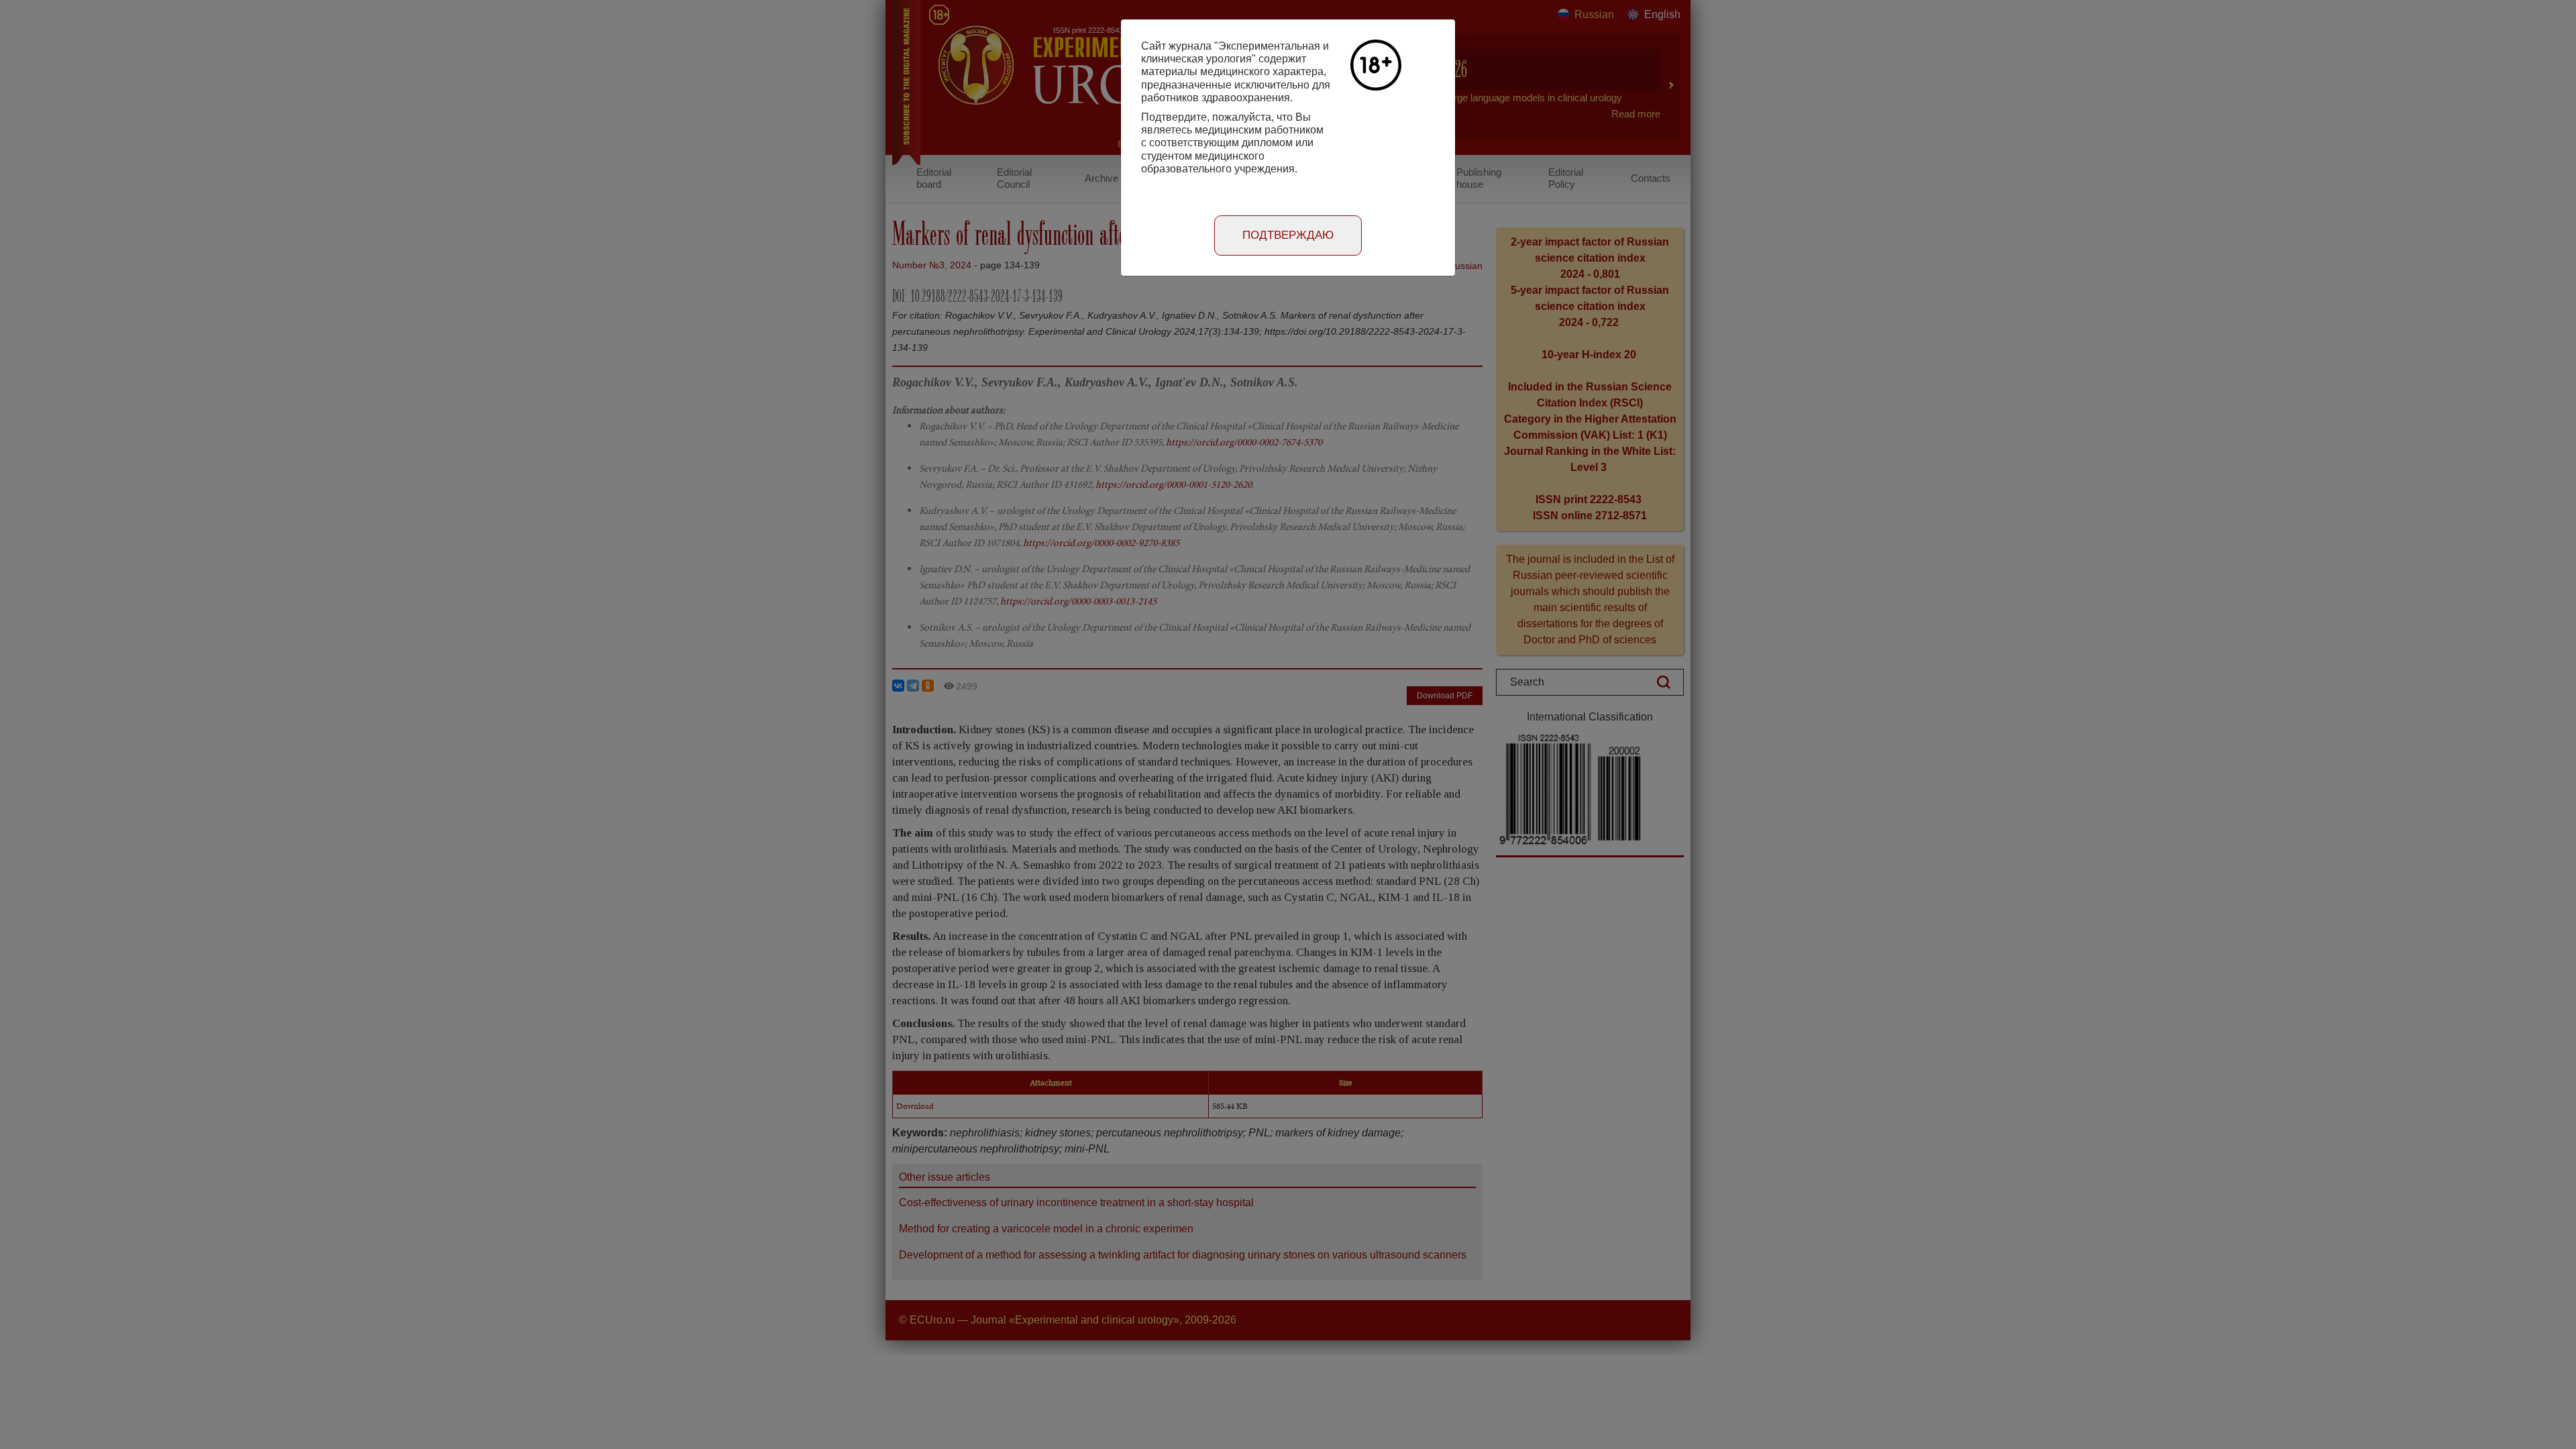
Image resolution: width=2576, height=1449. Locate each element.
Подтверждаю (1288, 235)
